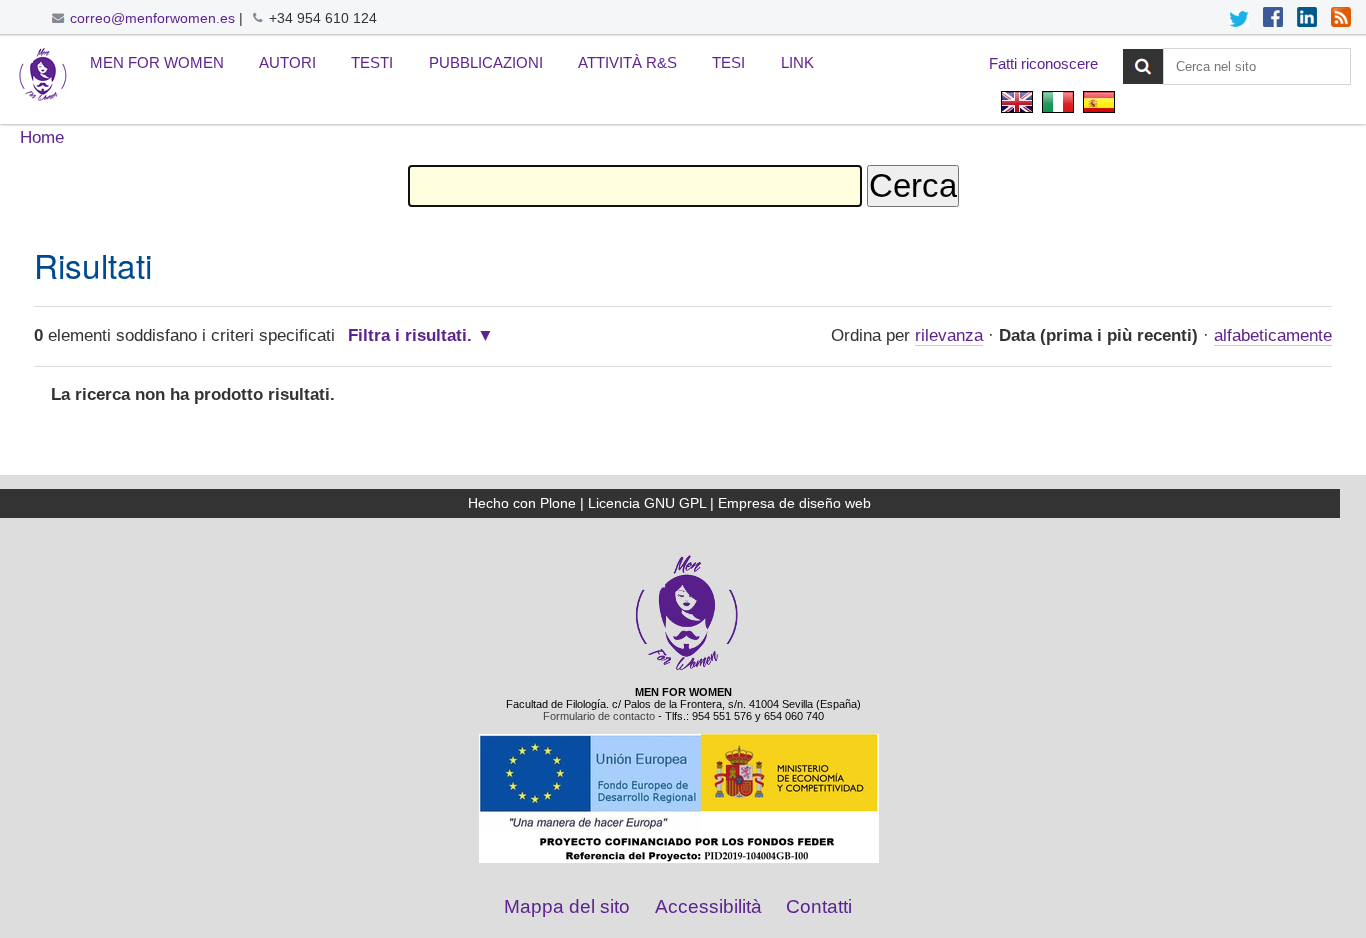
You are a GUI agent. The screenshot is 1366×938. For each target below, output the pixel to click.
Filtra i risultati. (410, 335)
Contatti (819, 906)
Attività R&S (627, 62)
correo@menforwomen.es (152, 18)
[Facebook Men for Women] (1273, 19)
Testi (372, 62)
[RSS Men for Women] (1341, 19)
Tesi (728, 62)
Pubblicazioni (486, 62)
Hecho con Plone (522, 503)
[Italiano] (43, 75)
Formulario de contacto (599, 716)
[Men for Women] (687, 668)
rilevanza (949, 335)
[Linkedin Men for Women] (1307, 19)
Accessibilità (708, 906)
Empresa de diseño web (794, 503)
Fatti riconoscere (1043, 63)
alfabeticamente (1273, 335)
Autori (287, 62)
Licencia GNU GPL (647, 503)
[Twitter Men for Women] (1239, 19)
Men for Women (157, 62)
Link (797, 62)
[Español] (1096, 104)
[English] (1016, 104)
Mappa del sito (567, 906)
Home (42, 137)
